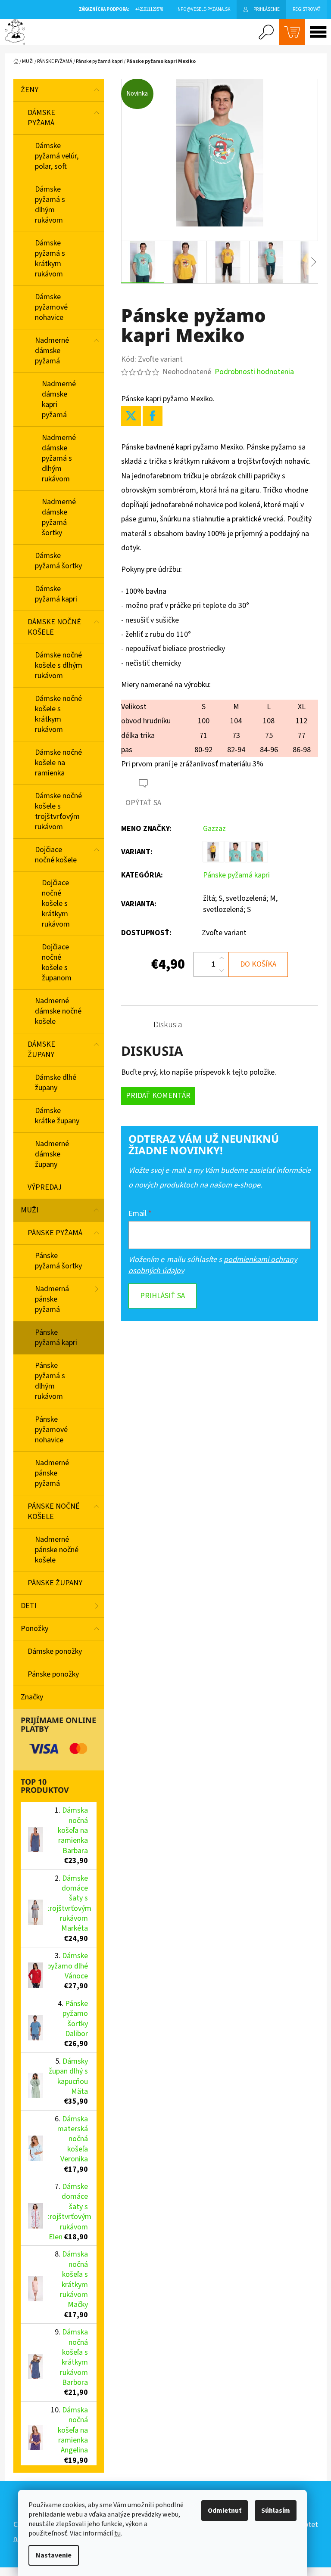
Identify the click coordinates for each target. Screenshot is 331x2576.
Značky (32, 1697)
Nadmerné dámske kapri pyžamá (59, 399)
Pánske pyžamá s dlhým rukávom (50, 1381)
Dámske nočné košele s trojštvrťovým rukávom (58, 811)
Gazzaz (214, 829)
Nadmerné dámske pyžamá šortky (59, 517)
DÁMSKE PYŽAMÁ (41, 118)
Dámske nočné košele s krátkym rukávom (58, 714)
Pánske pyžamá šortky (58, 1261)
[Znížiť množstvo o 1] (222, 970)
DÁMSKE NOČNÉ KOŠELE (54, 627)
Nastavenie (54, 2555)
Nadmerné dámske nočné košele (58, 1011)
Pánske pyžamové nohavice (51, 1430)
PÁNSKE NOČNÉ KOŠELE (54, 1511)
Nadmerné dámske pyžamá (52, 351)
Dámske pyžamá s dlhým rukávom (50, 205)
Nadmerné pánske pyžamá (52, 1473)
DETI (29, 1606)
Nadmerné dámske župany (52, 1154)
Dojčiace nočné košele (56, 855)
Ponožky (34, 1629)
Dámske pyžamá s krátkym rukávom (50, 259)
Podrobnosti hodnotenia (254, 372)
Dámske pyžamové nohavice (51, 307)
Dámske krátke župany (57, 1116)
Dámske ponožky (55, 1651)
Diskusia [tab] (168, 1025)
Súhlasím (276, 2511)
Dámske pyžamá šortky (58, 561)
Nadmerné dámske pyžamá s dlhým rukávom (59, 458)
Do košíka (258, 964)
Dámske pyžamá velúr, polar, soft (57, 156)
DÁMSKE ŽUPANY (41, 1049)
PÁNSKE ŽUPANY (55, 1583)
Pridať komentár (158, 1096)
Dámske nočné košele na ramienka (58, 763)
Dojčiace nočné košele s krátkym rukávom (56, 904)
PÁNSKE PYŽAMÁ (55, 1233)
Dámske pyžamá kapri (56, 594)
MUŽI (30, 1210)
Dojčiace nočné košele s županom (57, 963)
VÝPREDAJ (45, 1187)
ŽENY (30, 90)
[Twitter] (131, 416)
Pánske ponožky (53, 1674)
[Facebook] (153, 416)
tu (117, 2533)
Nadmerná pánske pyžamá (52, 1299)
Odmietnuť (225, 2511)
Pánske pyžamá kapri (56, 1338)
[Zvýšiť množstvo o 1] (222, 958)
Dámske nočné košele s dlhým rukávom (59, 665)
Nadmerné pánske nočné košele (57, 1550)
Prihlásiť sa (162, 1296)
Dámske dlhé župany (56, 1083)
